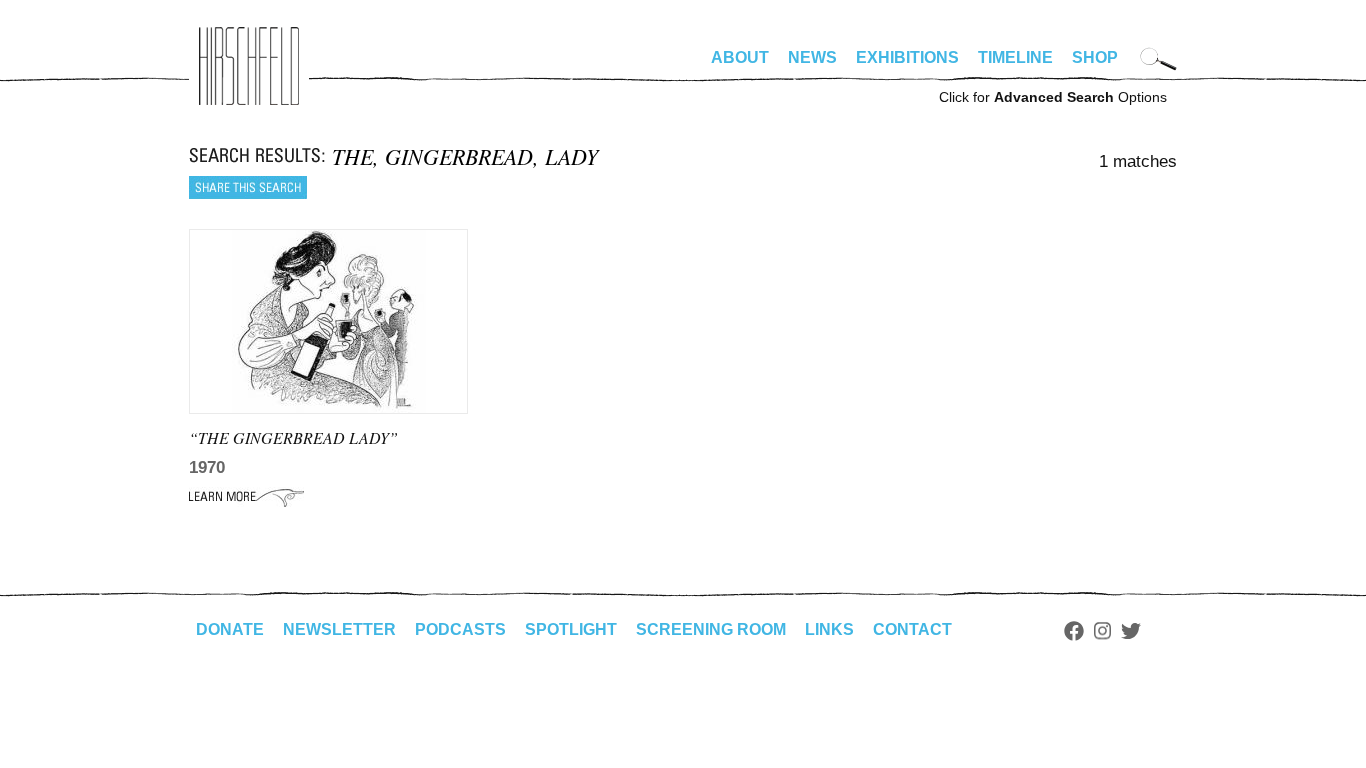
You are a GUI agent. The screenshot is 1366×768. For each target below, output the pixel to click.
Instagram (1102, 631)
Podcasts (460, 629)
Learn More (246, 497)
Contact (912, 629)
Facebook (1074, 631)
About (740, 57)
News (812, 57)
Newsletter (339, 629)
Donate (230, 629)
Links (829, 629)
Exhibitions (907, 57)
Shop (1095, 57)
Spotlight (571, 629)
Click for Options (1053, 97)
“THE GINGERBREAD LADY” (293, 437)
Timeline (1015, 57)
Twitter (1131, 631)
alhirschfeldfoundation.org (249, 66)
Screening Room (711, 629)
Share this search (248, 187)
